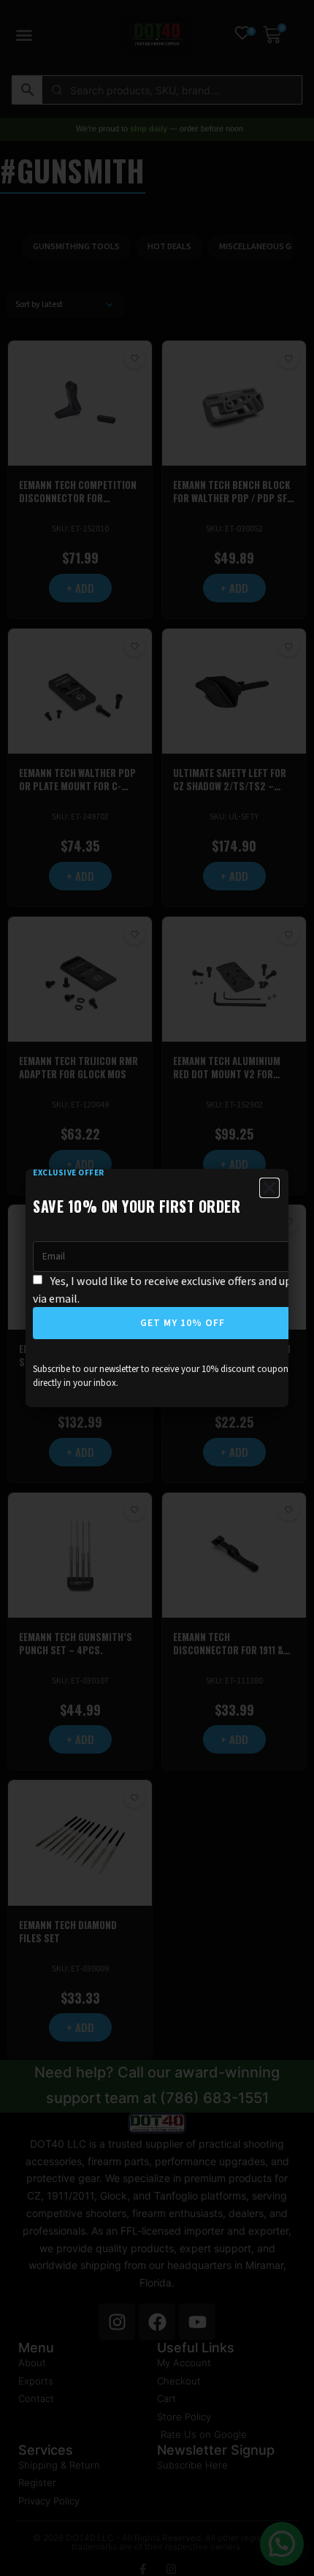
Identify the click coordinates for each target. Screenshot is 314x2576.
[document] (157, 1288)
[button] (269, 1188)
